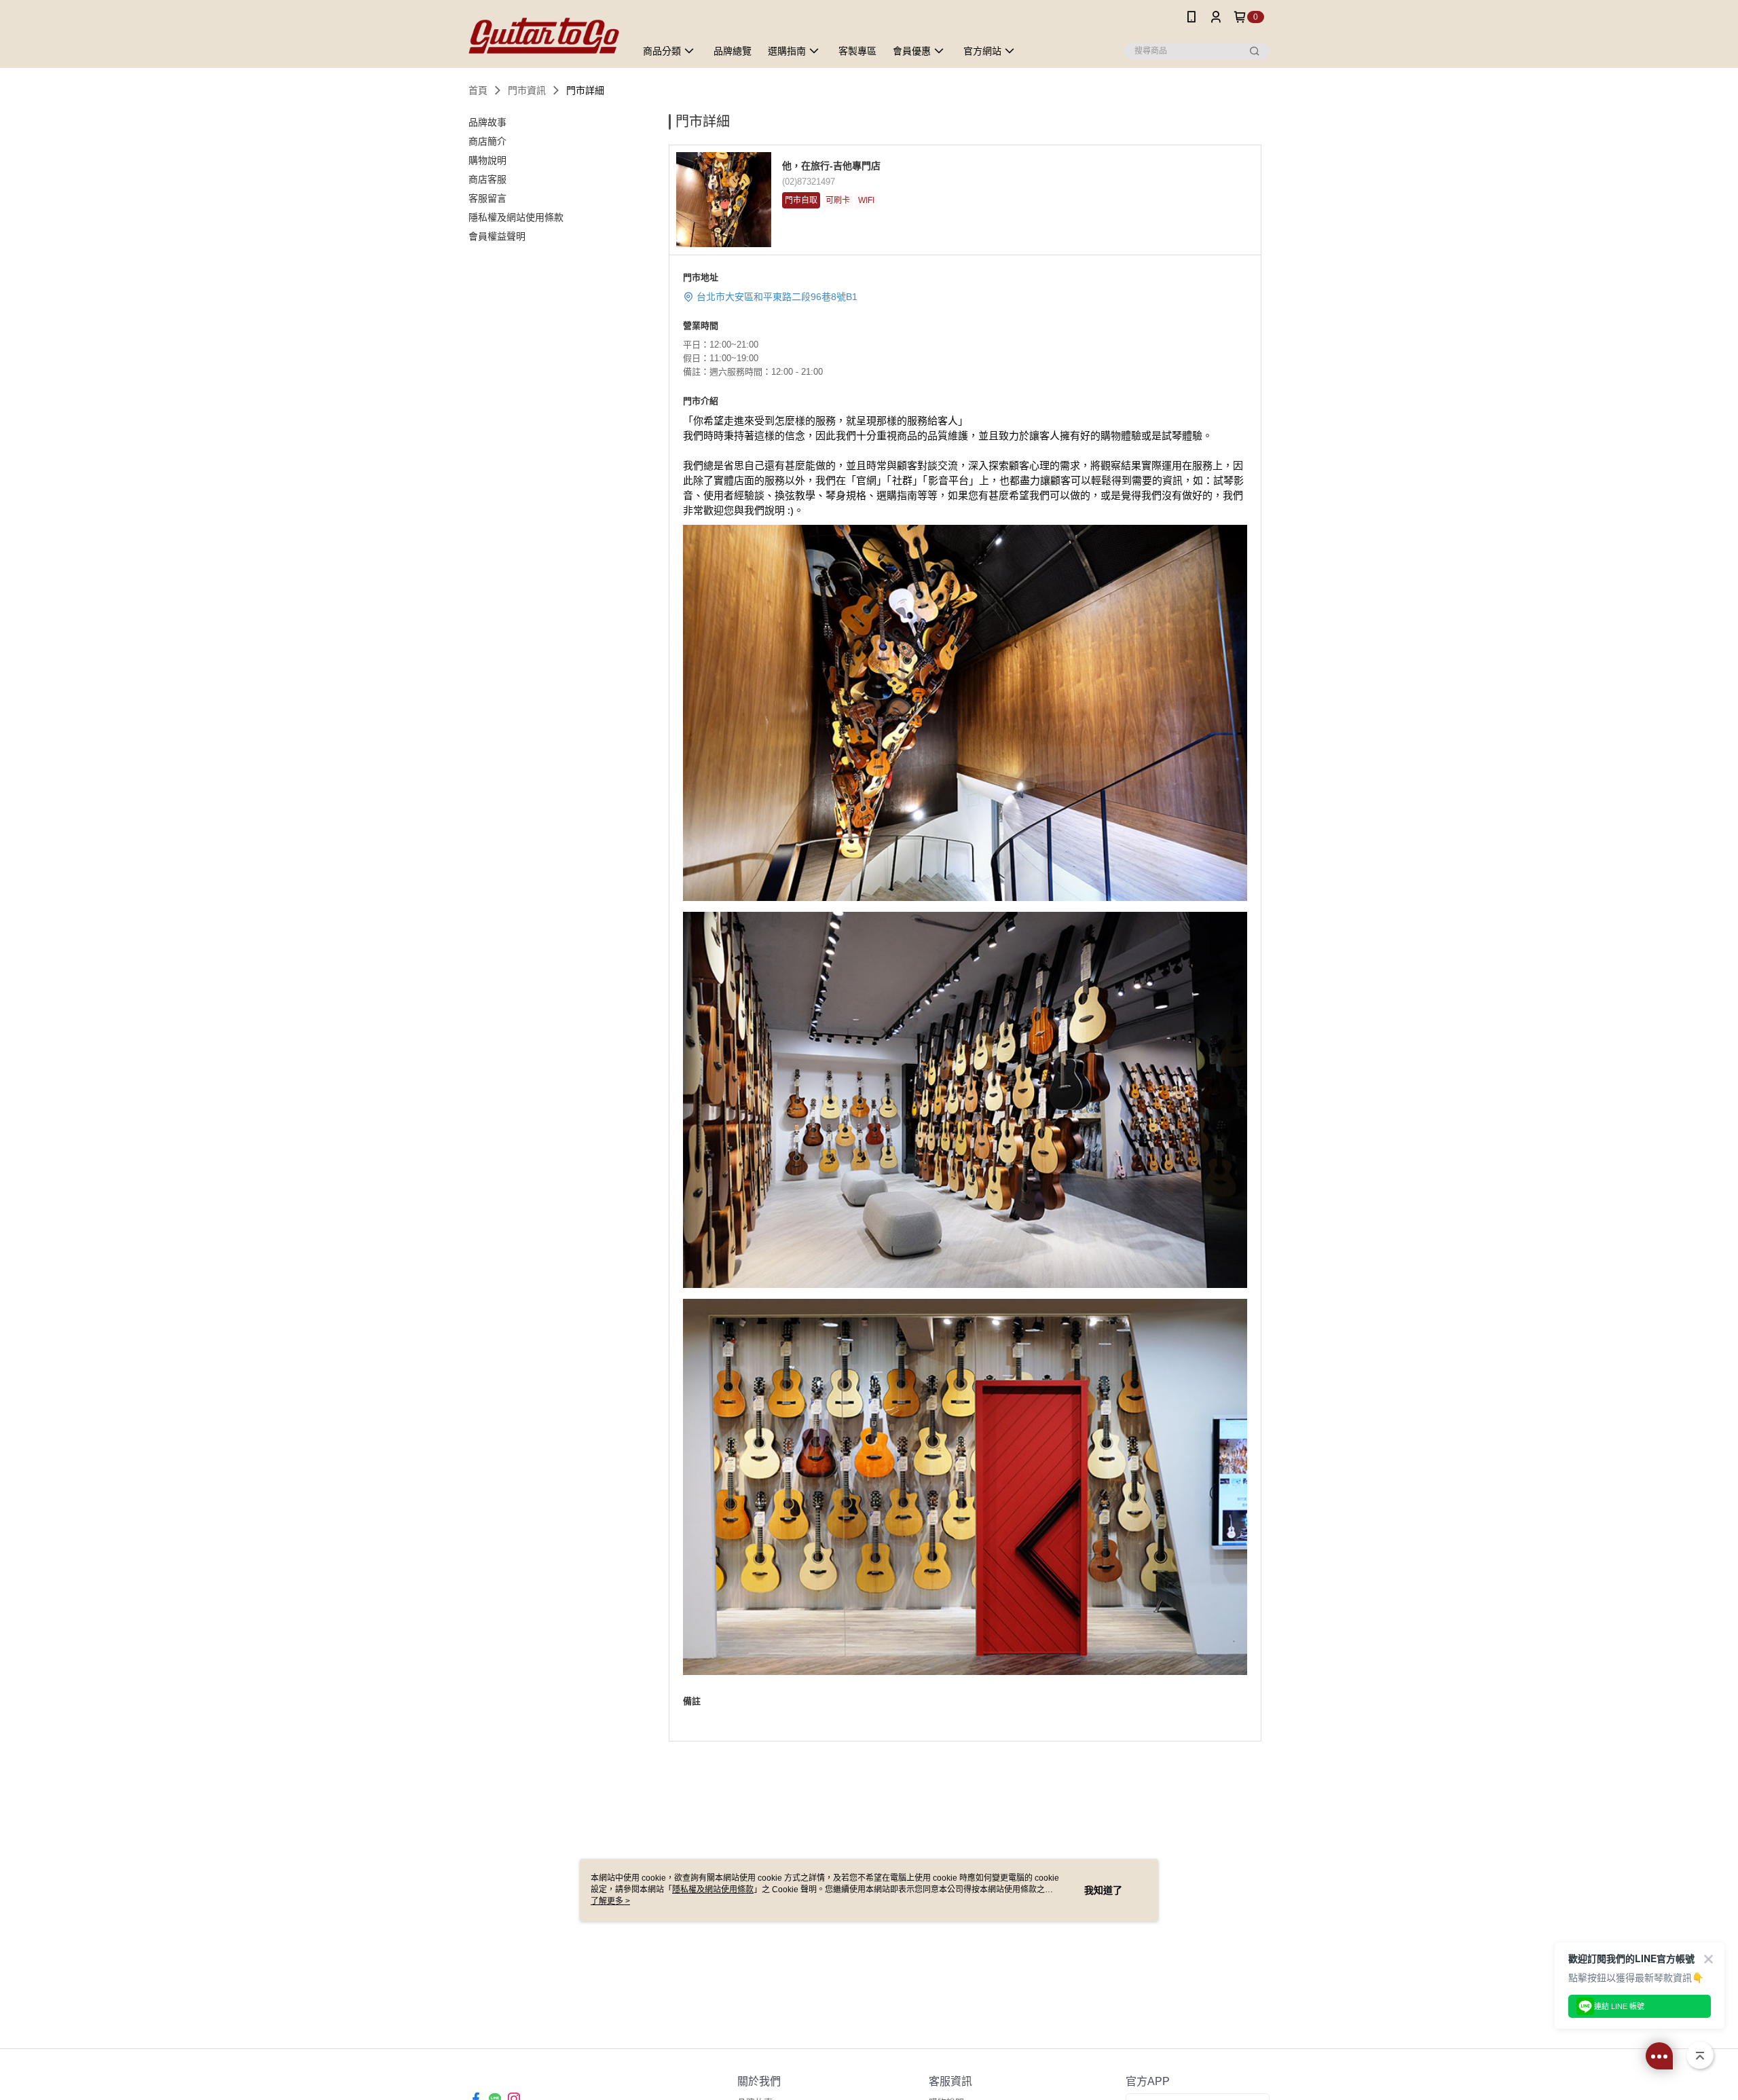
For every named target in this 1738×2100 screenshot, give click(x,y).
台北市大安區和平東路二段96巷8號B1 (777, 297)
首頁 (478, 90)
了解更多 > (610, 1901)
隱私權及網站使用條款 (713, 1890)
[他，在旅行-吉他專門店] (544, 36)
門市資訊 (527, 90)
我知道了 (1103, 1890)
